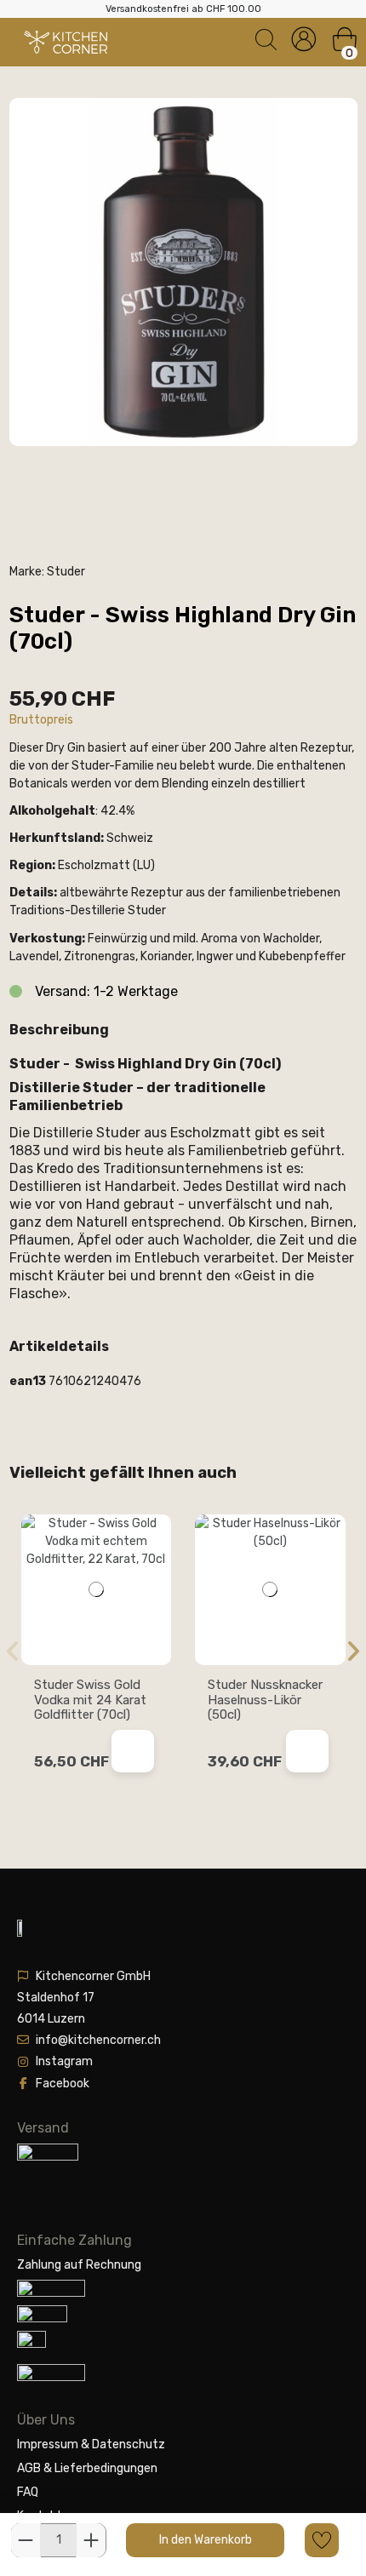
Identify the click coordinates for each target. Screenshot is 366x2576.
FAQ (28, 2492)
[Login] (304, 40)
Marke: (27, 572)
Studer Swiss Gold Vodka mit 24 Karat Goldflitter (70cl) (90, 1700)
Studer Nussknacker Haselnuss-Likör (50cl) (265, 1700)
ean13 (28, 1381)
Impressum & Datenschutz (91, 2444)
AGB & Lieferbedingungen (87, 2468)
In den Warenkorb (206, 2540)
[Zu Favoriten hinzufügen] (322, 2540)
